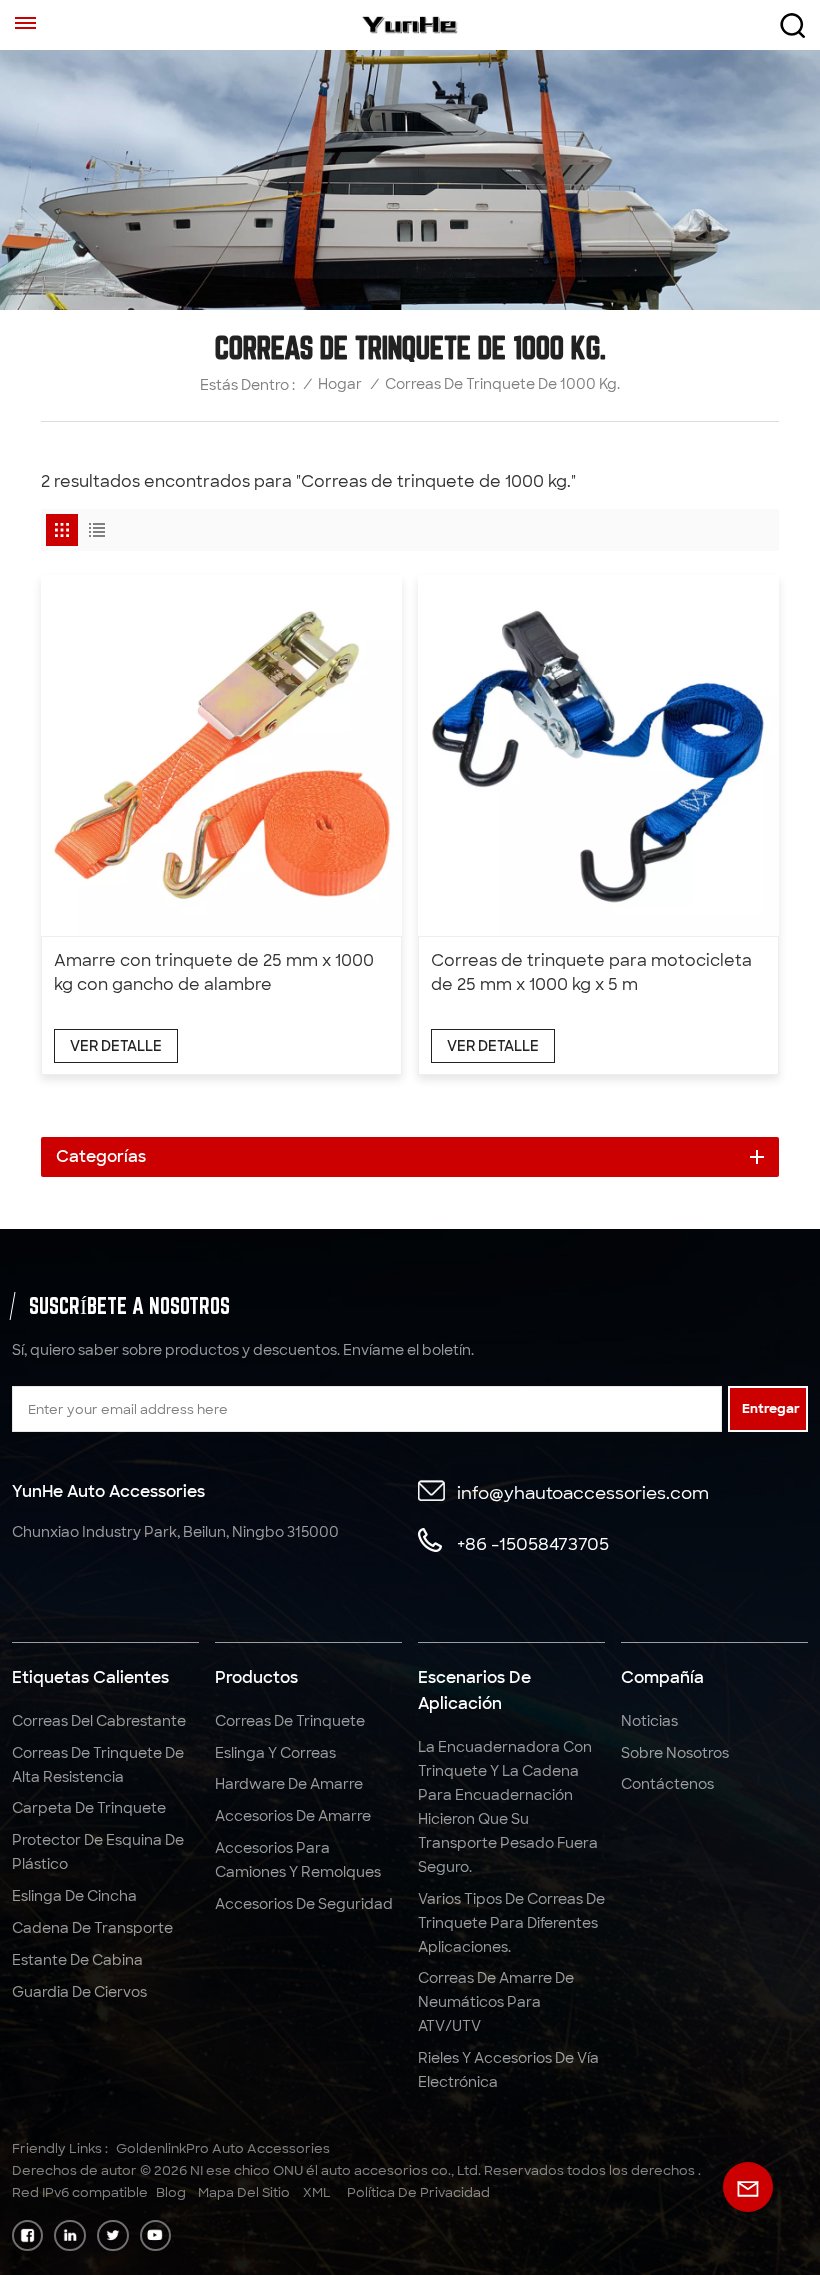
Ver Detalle (116, 1046)
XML (317, 2192)
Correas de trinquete (290, 1721)
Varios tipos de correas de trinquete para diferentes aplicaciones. (511, 1923)
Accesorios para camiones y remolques (298, 1860)
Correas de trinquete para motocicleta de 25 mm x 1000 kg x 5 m (591, 972)
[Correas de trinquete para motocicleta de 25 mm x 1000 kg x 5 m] (598, 755)
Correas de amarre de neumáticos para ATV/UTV (496, 2002)
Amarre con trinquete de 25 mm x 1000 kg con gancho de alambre (214, 972)
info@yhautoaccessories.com (583, 1492)
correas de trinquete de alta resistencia (98, 1765)
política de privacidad (418, 2192)
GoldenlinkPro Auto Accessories (223, 2148)
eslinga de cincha (74, 1896)
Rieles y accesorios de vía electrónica (508, 2070)
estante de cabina (77, 1960)
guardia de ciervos (79, 1992)
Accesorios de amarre (293, 1816)
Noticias (649, 1721)
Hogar (340, 384)
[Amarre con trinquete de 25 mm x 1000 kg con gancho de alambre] (221, 755)
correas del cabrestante (99, 1721)
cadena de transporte (92, 1928)
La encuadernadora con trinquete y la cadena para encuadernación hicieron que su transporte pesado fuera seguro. (508, 1807)
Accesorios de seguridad (304, 1904)
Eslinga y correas (275, 1753)
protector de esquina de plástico (98, 1852)
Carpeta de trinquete (89, 1808)
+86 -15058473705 (533, 1543)
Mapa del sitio (244, 2192)
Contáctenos (667, 1784)
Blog (171, 2192)
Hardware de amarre (289, 1784)
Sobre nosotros (675, 1753)
